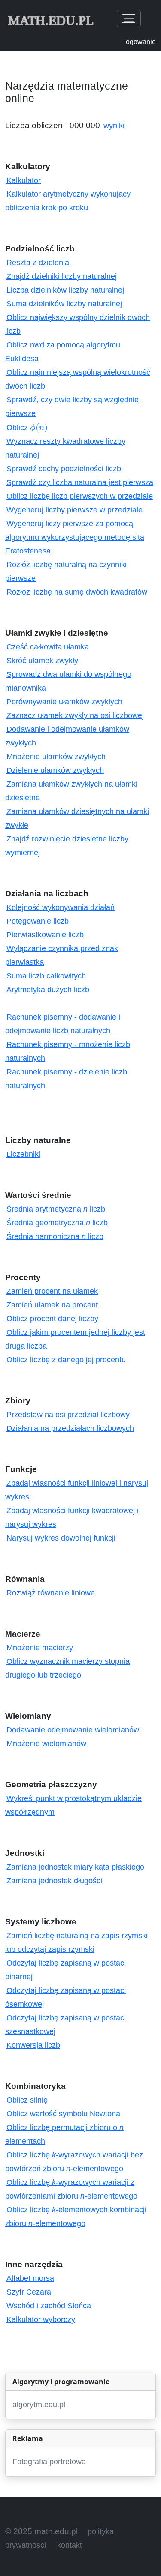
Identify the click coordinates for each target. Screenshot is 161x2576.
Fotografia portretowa (49, 2462)
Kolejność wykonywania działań (61, 907)
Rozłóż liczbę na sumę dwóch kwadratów (77, 592)
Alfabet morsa (30, 2278)
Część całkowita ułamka (48, 647)
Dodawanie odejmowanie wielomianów (73, 1730)
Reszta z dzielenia (38, 263)
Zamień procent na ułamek (52, 1291)
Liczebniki (23, 1154)
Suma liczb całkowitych (46, 976)
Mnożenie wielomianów (46, 1744)
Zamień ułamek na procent (52, 1305)
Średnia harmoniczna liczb (55, 1236)
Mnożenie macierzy (40, 1648)
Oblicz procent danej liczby (52, 1319)
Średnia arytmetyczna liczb (56, 1209)
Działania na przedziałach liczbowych (70, 1428)
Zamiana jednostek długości (54, 1881)
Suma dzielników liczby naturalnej (64, 304)
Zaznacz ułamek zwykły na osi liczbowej (75, 715)
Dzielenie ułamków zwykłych (55, 770)
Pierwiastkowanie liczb (45, 935)
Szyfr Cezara (29, 2292)
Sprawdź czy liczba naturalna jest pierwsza (80, 482)
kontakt (70, 2545)
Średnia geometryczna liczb (57, 1223)
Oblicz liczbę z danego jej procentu (66, 1360)
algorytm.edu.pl (39, 2405)
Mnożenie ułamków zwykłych (56, 757)
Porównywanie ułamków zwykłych (64, 702)
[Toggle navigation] (129, 18)
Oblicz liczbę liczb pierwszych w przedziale (80, 496)
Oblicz (27, 428)
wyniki (114, 126)
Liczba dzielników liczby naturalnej (65, 290)
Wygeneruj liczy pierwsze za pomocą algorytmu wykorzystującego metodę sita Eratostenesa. (75, 537)
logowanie (140, 42)
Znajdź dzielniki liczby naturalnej (62, 276)
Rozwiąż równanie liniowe (51, 1593)
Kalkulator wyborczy (41, 2319)
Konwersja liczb (33, 2045)
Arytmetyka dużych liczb (48, 990)
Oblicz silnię (27, 2100)
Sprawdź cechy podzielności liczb (64, 469)
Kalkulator (24, 180)
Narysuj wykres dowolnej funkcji (61, 1538)
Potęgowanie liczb (38, 921)
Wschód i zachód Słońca (49, 2306)
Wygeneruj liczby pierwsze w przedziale (74, 510)
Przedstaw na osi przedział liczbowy (68, 1415)
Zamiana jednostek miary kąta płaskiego (75, 1867)
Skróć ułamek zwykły (42, 661)
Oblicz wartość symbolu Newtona (63, 2114)
